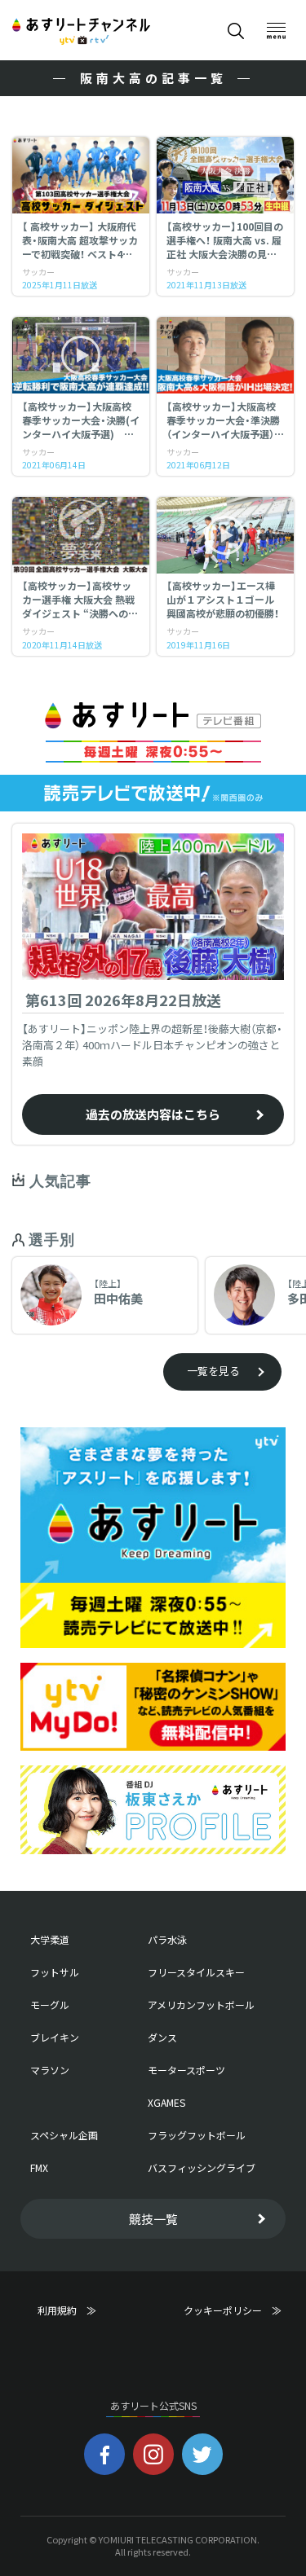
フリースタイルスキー (196, 1972)
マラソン (50, 2070)
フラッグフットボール (197, 2135)
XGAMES (166, 2103)
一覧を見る (213, 1371)
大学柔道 (50, 1940)
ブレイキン (55, 2038)
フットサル (55, 1972)
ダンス (162, 2038)
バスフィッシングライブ (202, 2168)
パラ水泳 (167, 1940)
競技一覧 (153, 2219)
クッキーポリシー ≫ (233, 2317)
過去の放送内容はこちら (153, 1114)
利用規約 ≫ (82, 2310)
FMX (39, 2168)
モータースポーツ (186, 2070)
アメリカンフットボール (201, 2005)
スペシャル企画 (64, 2135)
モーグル (50, 2005)
